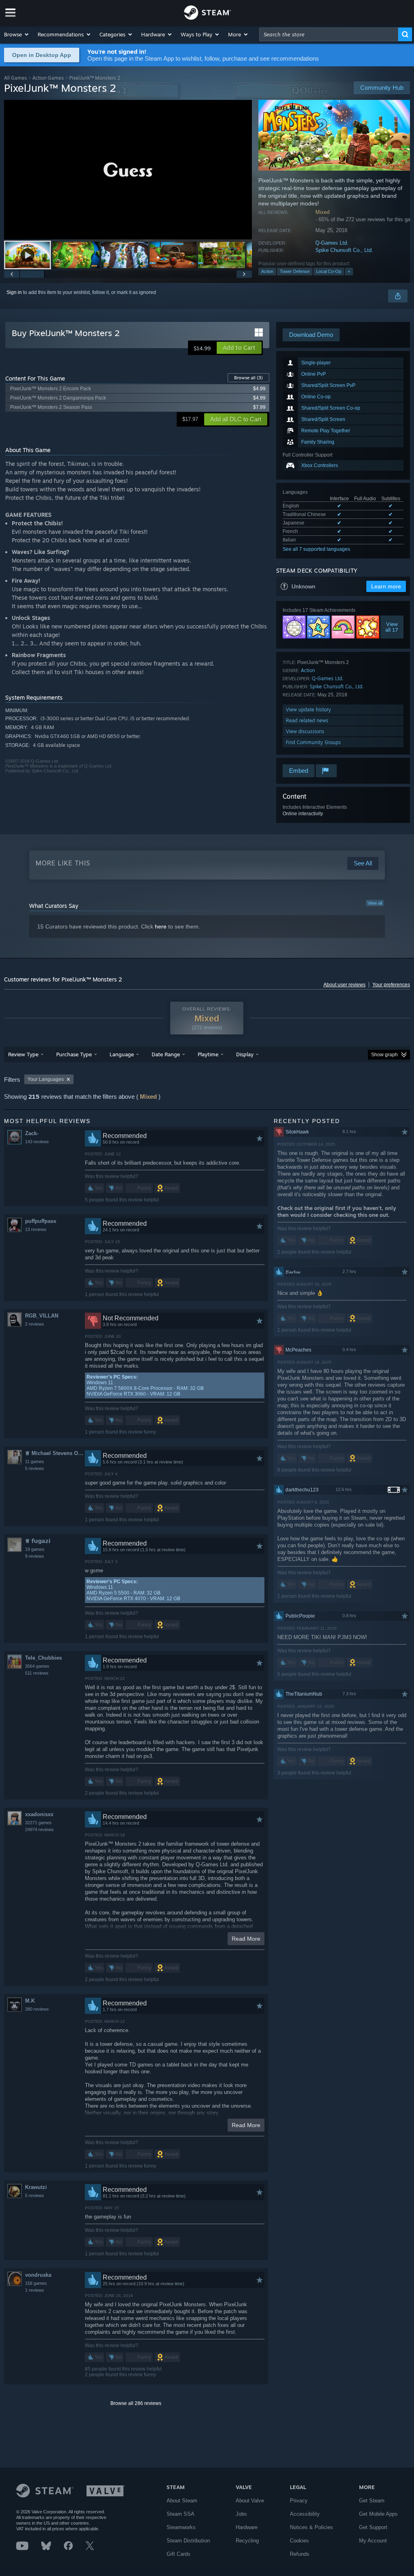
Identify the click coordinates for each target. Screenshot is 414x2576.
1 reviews (35, 2290)
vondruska (38, 2275)
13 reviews (36, 1229)
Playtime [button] (208, 1054)
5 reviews (35, 1468)
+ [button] (349, 271)
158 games (36, 2283)
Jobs (241, 2514)
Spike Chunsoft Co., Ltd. (344, 250)
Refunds (300, 2554)
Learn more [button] (386, 586)
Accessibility (305, 2514)
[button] (17, 34)
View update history (308, 710)
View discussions (305, 731)
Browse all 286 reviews (136, 2403)
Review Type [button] (23, 1054)
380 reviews (37, 2009)
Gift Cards (178, 2554)
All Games (16, 78)
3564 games (37, 1666)
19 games (35, 1549)
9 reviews (35, 1556)
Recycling (247, 2541)
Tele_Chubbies (43, 1658)
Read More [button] (246, 1939)
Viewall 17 (392, 627)
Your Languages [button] (46, 1079)
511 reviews (37, 1673)
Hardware (247, 2527)
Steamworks (181, 2527)
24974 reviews (39, 1829)
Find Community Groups (313, 742)
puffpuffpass (41, 1221)
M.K (30, 2001)
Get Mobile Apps (378, 2514)
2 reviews (35, 1324)
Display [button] (245, 1054)
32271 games (38, 1823)
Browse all (248, 378)
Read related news (307, 720)
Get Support (373, 2527)
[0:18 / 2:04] (128, 170)
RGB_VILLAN (42, 1316)
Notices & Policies (312, 2527)
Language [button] (122, 1054)
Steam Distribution (188, 2541)
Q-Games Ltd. (332, 243)
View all (375, 903)
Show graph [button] (384, 1055)
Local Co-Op (329, 271)
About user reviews (344, 985)
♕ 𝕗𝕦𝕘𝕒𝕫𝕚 (38, 1541)
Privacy (299, 2501)
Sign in (14, 292)
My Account (373, 2541)
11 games (35, 1461)
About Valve (250, 2501)
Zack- (32, 1133)
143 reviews (37, 1142)
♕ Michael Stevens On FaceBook (55, 1453)
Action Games (48, 78)
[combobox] (329, 34)
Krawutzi (36, 2187)
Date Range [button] (166, 1054)
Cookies (299, 2541)
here (161, 926)
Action (267, 271)
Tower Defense (295, 271)
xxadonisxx (39, 1814)
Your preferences (391, 985)
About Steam (182, 2501)
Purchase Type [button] (74, 1054)
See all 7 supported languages (316, 549)
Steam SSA (181, 2514)
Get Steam (372, 2501)
